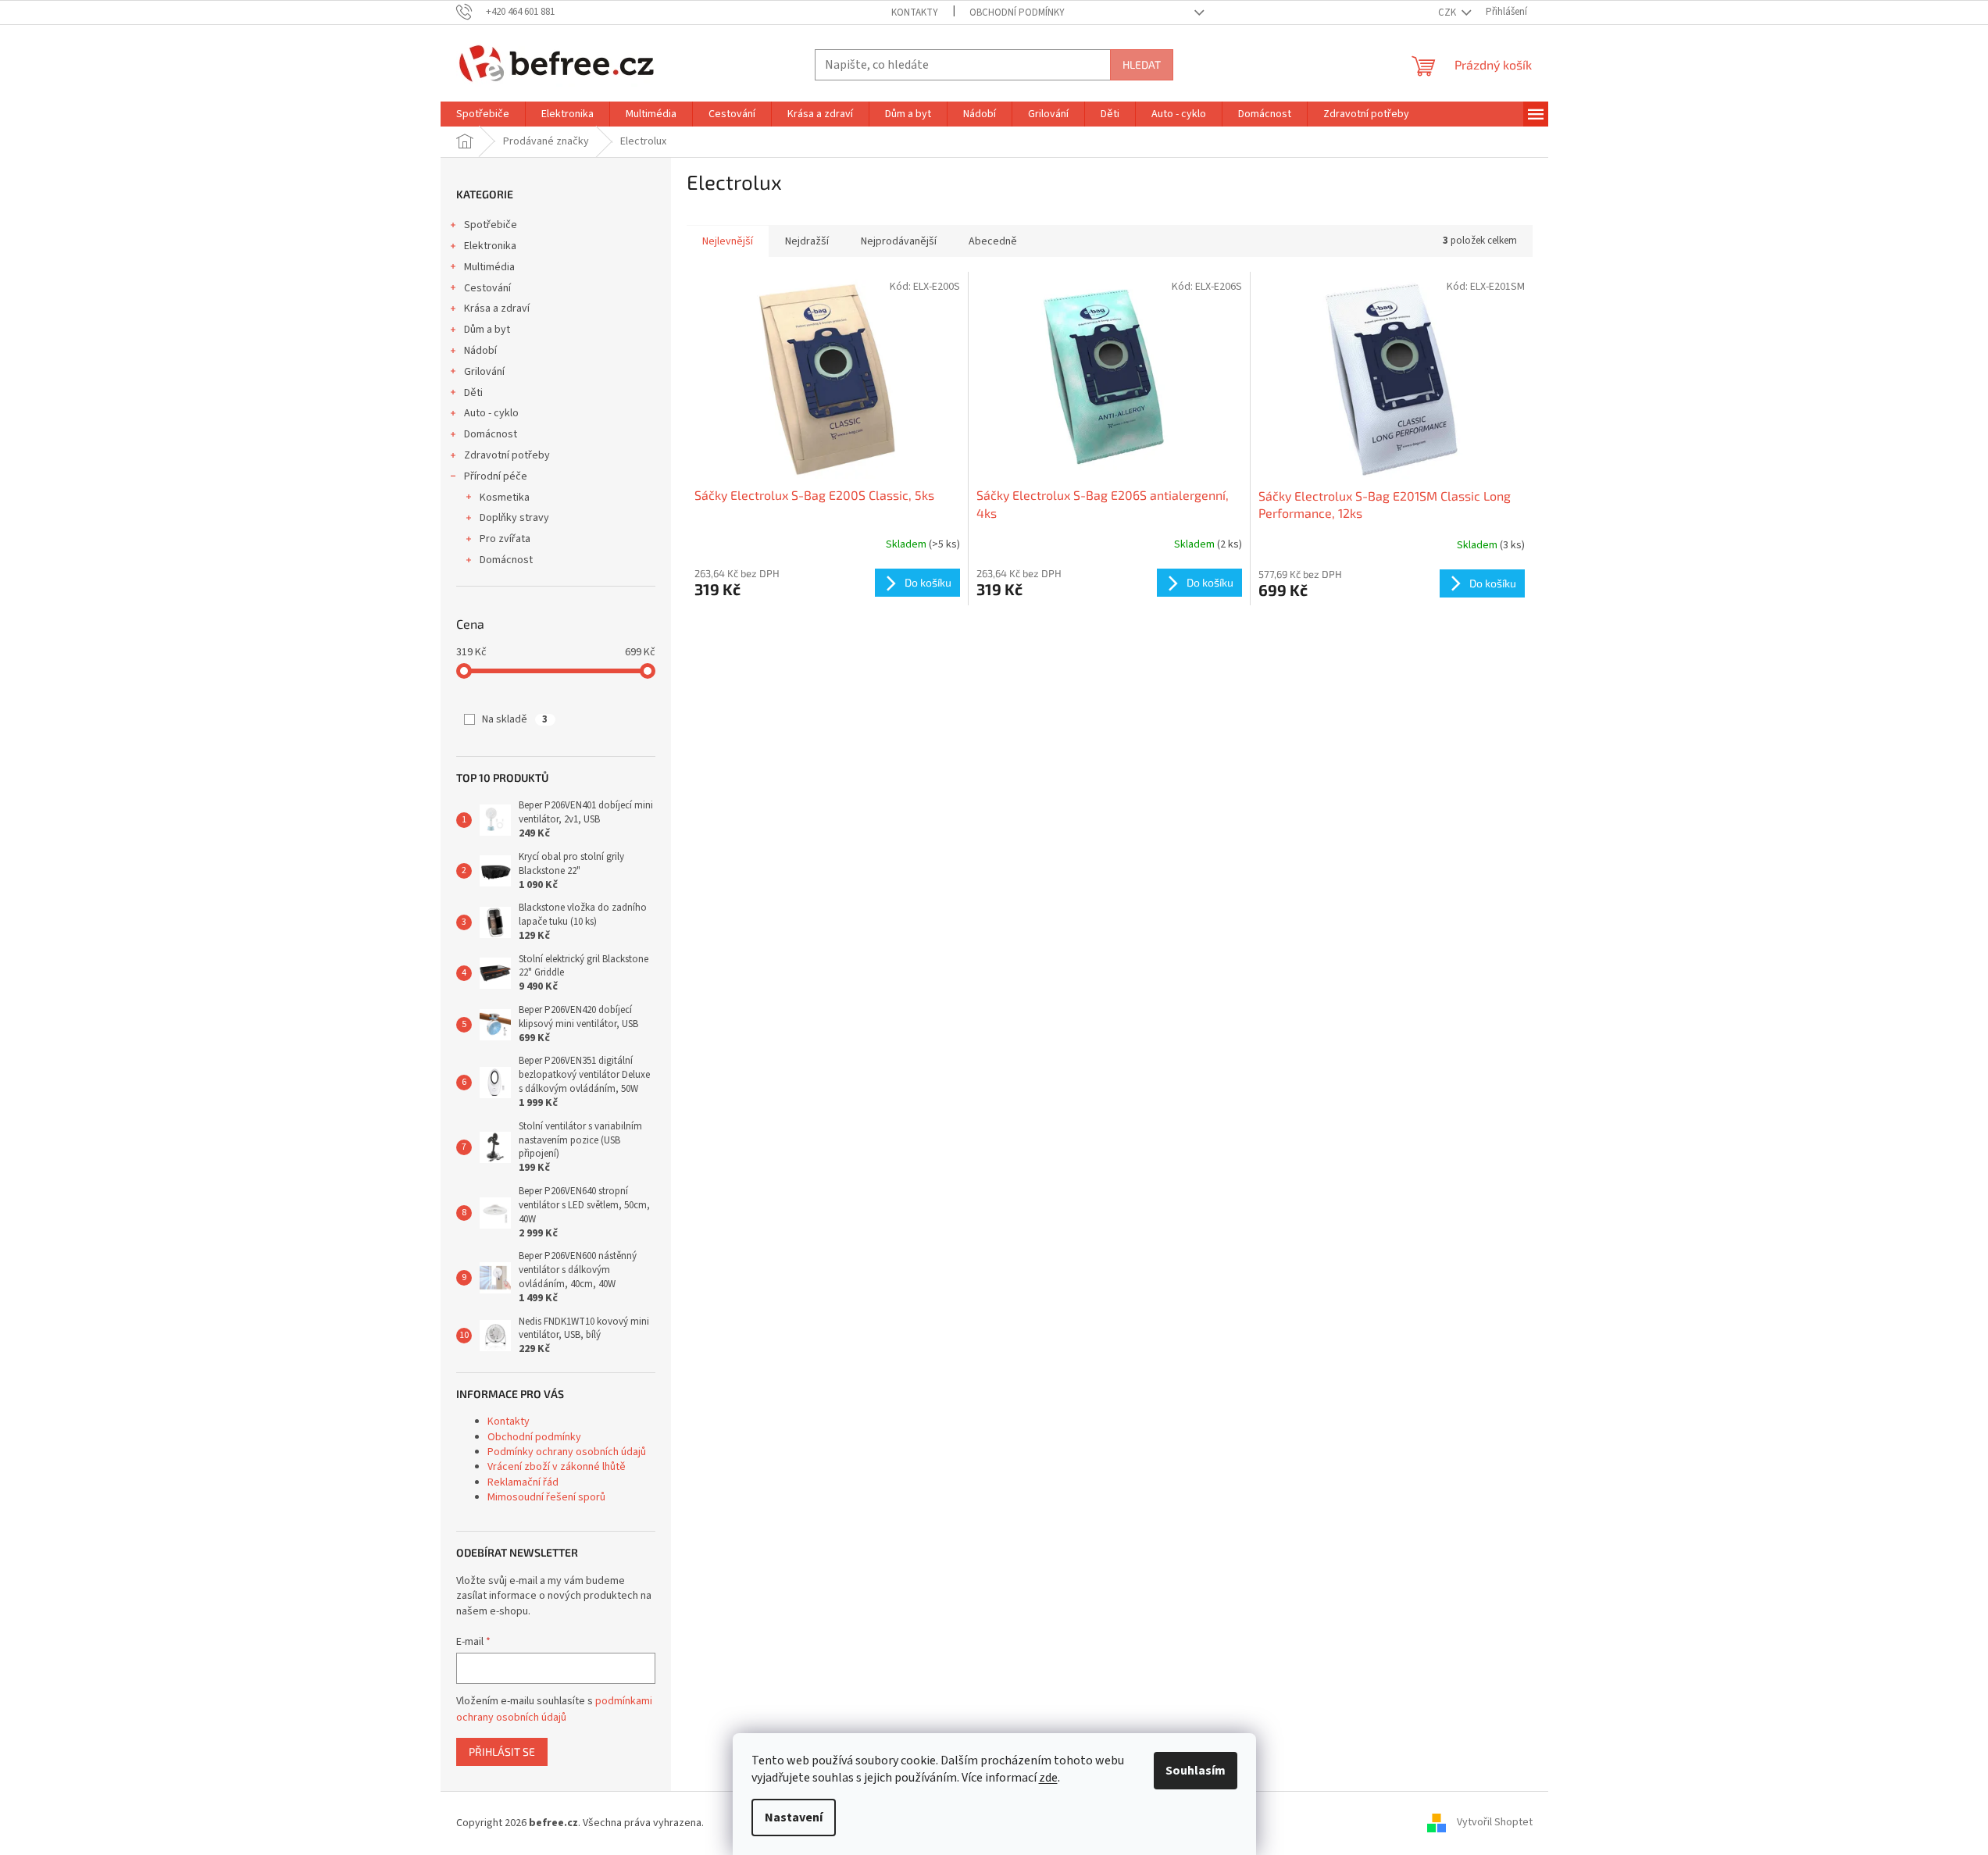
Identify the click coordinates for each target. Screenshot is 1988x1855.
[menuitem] (483, 114)
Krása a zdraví (497, 309)
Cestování (487, 288)
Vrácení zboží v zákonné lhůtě (557, 1467)
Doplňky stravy (514, 518)
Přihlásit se (502, 1752)
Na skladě (515, 719)
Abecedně (993, 241)
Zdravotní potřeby (507, 455)
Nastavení (794, 1818)
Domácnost (491, 434)
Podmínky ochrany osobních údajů (567, 1452)
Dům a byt (487, 330)
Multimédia (489, 267)
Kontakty (915, 12)
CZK (1448, 12)
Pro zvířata (505, 539)
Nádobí (480, 351)
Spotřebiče (491, 225)
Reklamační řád (523, 1482)
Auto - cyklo (491, 413)
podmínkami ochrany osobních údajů (554, 1709)
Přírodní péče (496, 476)
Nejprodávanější (899, 241)
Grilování (484, 372)
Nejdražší (807, 241)
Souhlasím (1196, 1771)
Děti (473, 393)
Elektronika (490, 246)
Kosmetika (505, 498)
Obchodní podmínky (1017, 12)
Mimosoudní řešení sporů (546, 1497)
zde (1048, 1778)
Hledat (1142, 64)
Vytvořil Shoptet (1495, 1823)
